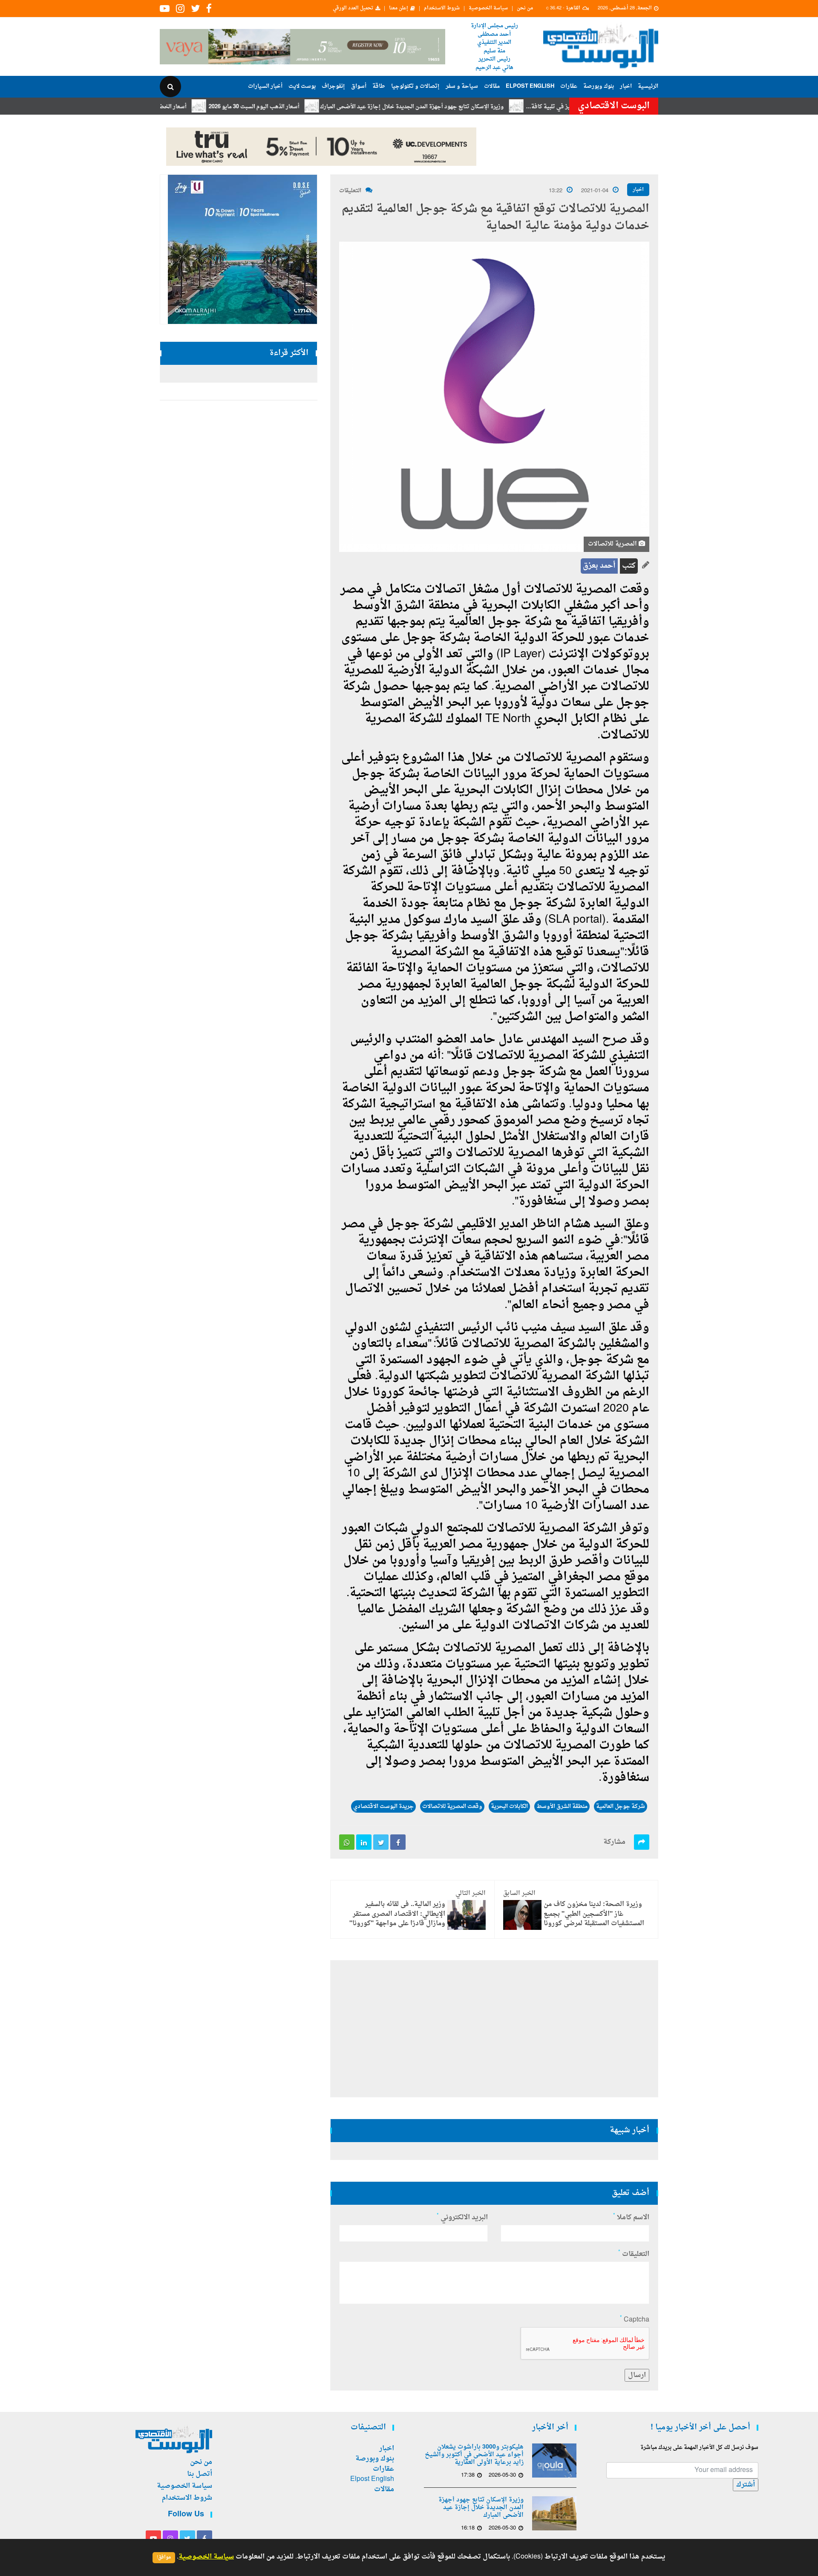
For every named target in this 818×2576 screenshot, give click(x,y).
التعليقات (350, 191)
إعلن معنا (399, 9)
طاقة (379, 86)
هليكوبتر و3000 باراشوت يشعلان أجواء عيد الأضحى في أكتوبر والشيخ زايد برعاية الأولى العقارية (474, 2455)
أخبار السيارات (265, 86)
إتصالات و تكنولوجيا (415, 86)
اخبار (626, 86)
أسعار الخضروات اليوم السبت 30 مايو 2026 (197, 107)
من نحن (525, 9)
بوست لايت (302, 86)
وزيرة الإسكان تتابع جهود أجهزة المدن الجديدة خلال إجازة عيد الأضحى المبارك (473, 107)
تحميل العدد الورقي (353, 9)
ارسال (637, 2375)
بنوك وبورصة (599, 86)
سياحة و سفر (462, 86)
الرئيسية (648, 86)
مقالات (492, 86)
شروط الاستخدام (442, 9)
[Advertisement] (696, 277)
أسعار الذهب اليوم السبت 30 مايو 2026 (315, 107)
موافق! (164, 2557)
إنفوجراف (333, 86)
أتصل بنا (200, 2474)
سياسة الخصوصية (488, 9)
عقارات (569, 86)
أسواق (359, 86)
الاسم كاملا (631, 2218)
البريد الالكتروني (462, 2218)
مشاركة (614, 1842)
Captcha (635, 2320)
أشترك (746, 2485)
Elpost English (530, 86)
